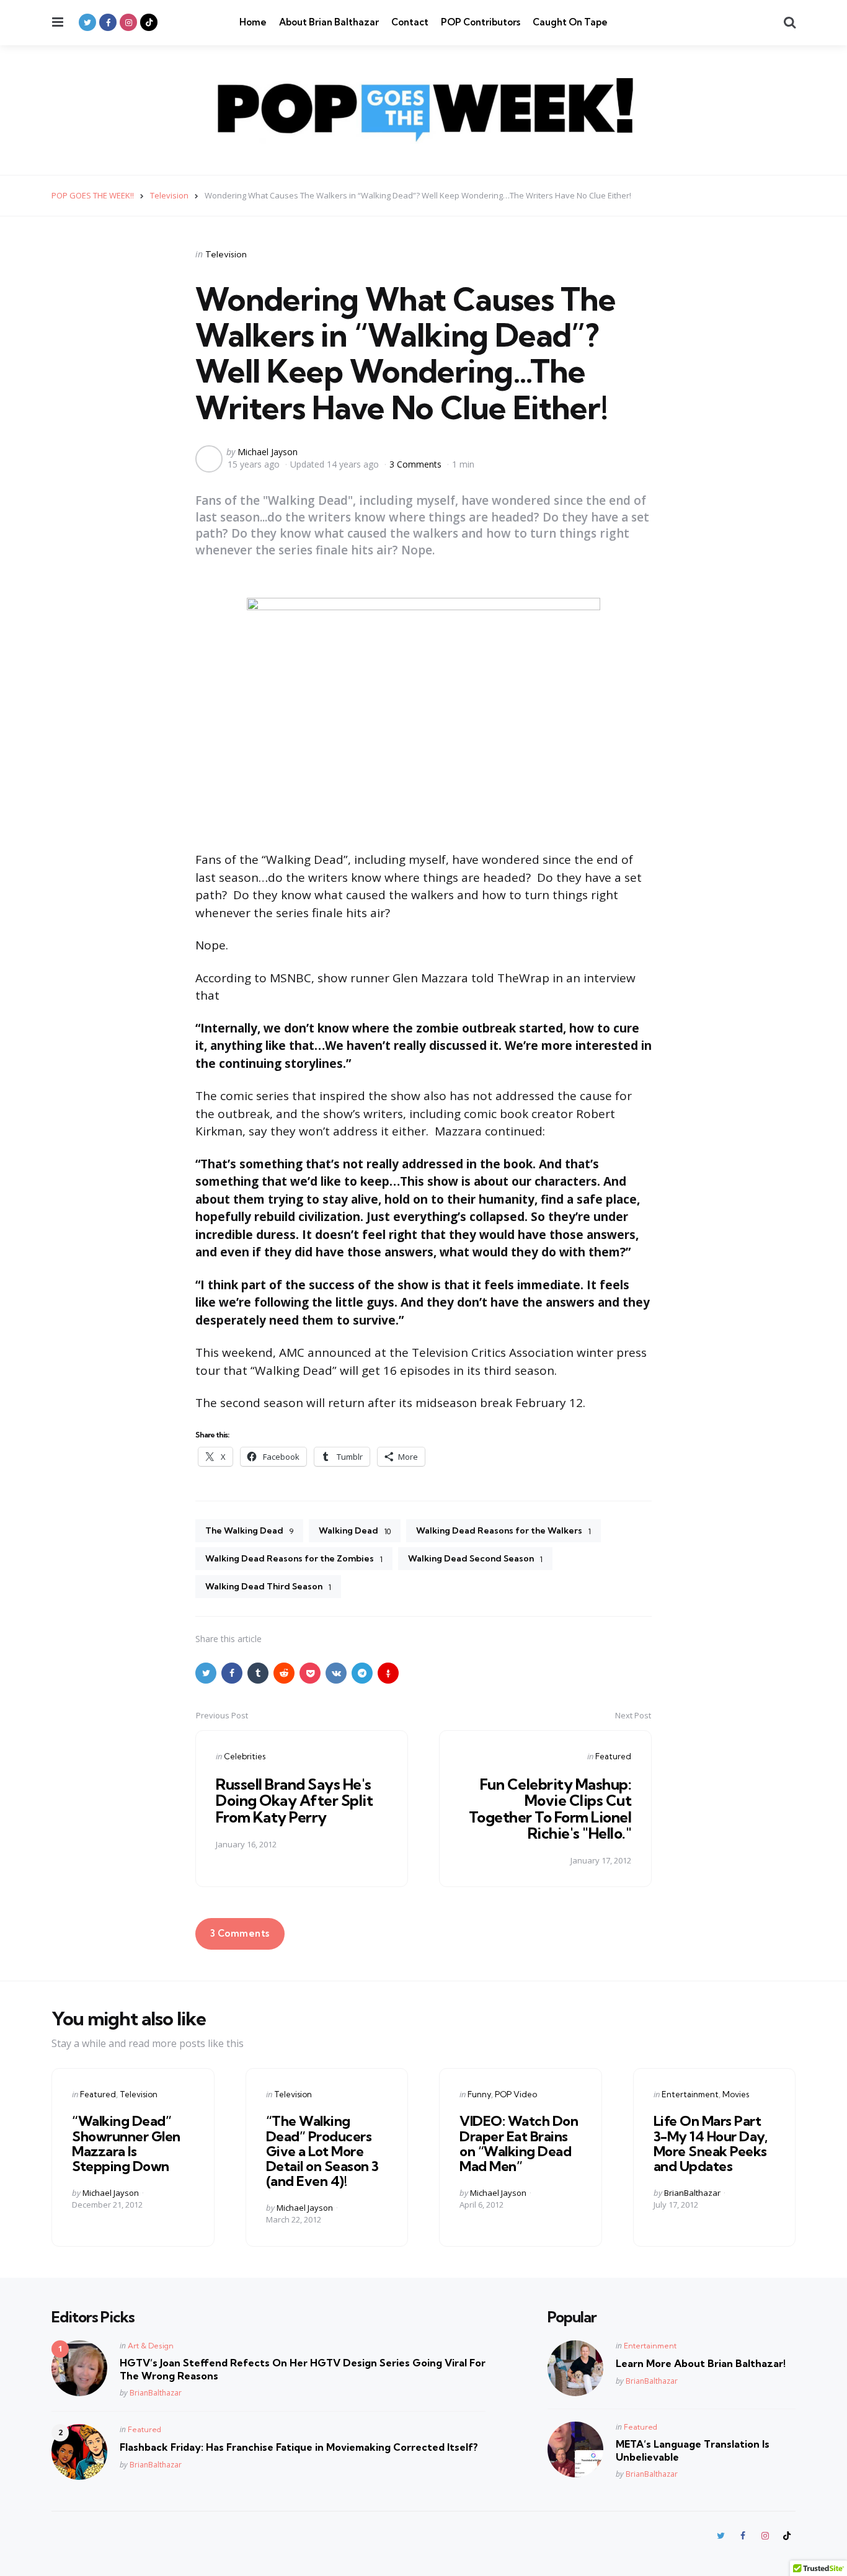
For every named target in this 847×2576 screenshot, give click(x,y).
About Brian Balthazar (329, 22)
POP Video (516, 2094)
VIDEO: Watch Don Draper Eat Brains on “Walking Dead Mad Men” (519, 2143)
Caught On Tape (570, 22)
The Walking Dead (249, 1530)
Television (226, 254)
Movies (736, 2094)
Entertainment (690, 2094)
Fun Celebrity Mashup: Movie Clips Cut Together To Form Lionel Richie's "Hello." (550, 1809)
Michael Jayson (268, 452)
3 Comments (417, 464)
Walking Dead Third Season (268, 1586)
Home (253, 22)
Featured (613, 1756)
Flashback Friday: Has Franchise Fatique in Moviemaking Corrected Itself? (299, 2447)
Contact (410, 22)
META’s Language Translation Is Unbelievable (693, 2450)
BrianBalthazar (692, 2193)
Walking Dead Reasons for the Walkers (503, 1530)
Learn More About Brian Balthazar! (701, 2363)
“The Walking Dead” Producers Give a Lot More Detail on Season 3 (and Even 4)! (322, 2151)
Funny (479, 2094)
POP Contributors (481, 22)
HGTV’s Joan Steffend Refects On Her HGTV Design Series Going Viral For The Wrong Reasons (303, 2369)
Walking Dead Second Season (475, 1558)
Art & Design (151, 2346)
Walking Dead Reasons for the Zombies (294, 1558)
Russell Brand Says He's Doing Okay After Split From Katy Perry (294, 1801)
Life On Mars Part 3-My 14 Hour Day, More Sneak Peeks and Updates (711, 2143)
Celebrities (245, 1756)
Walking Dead (355, 1530)
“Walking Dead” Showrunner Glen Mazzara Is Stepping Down (126, 2143)
